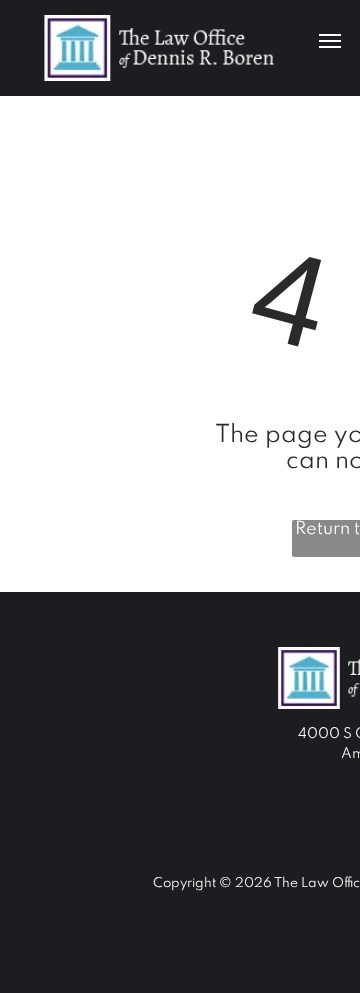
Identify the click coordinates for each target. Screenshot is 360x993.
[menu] (330, 41)
